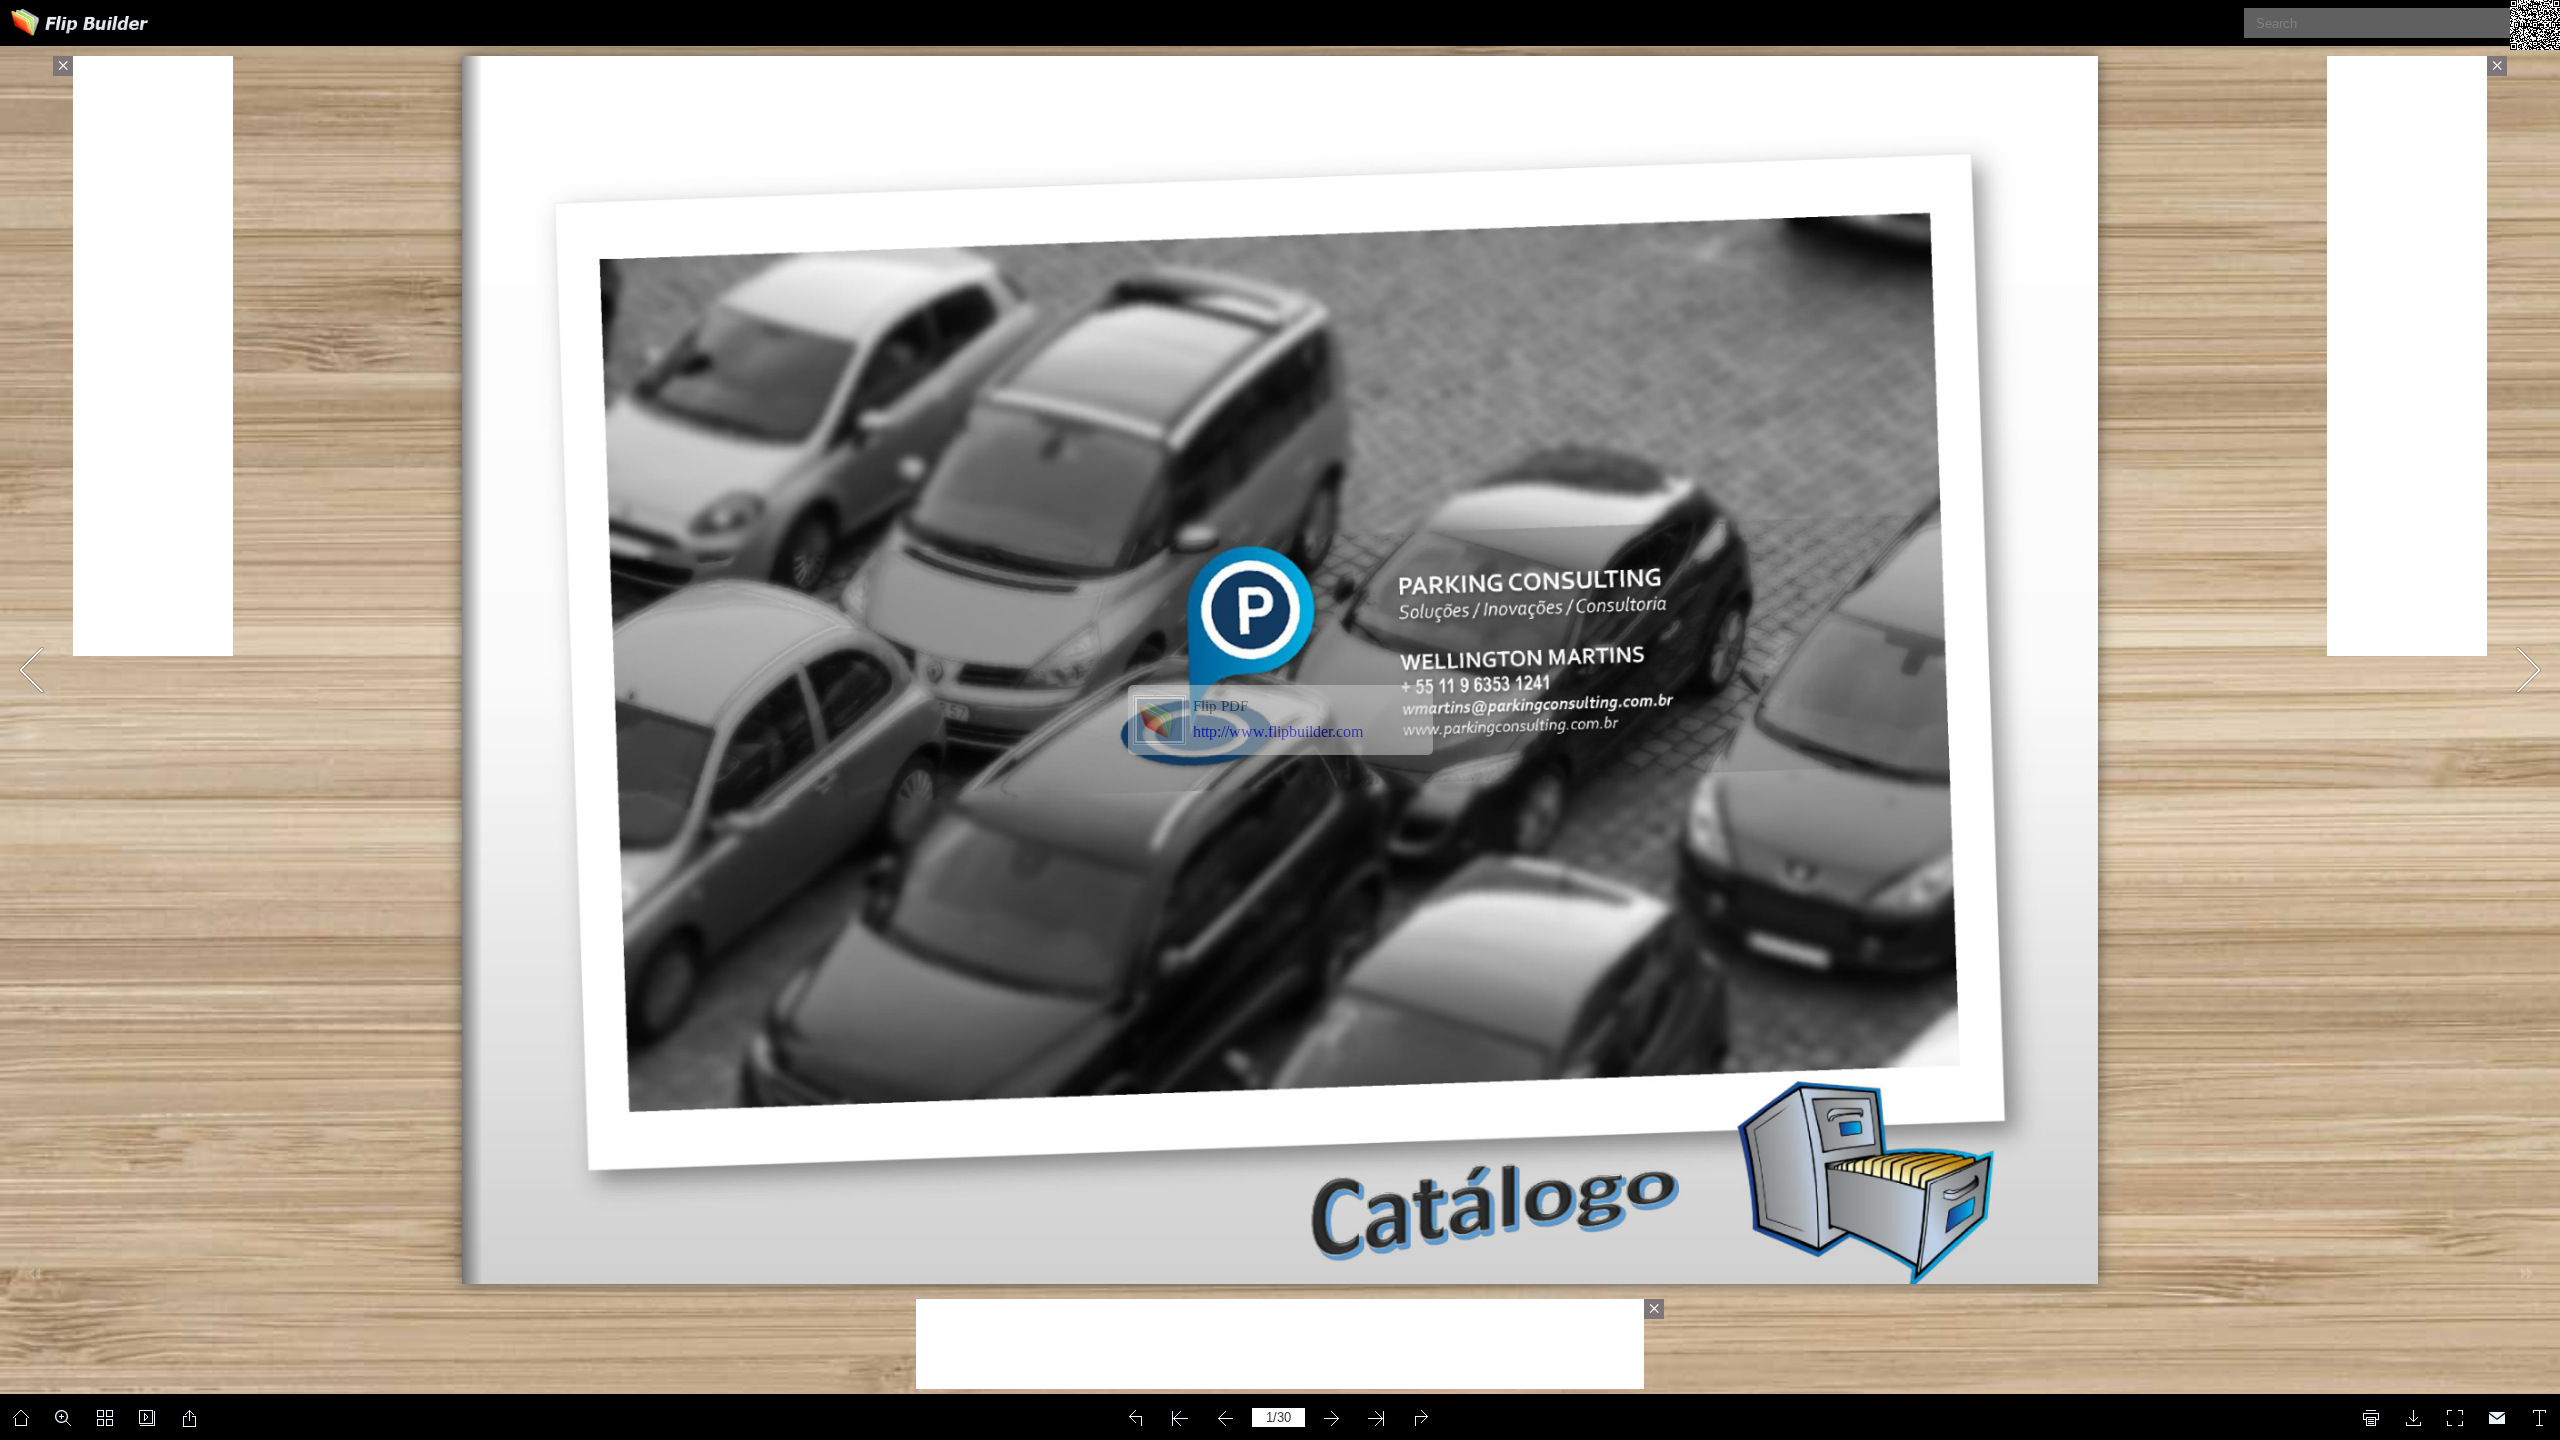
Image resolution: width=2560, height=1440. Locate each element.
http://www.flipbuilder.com (1278, 731)
